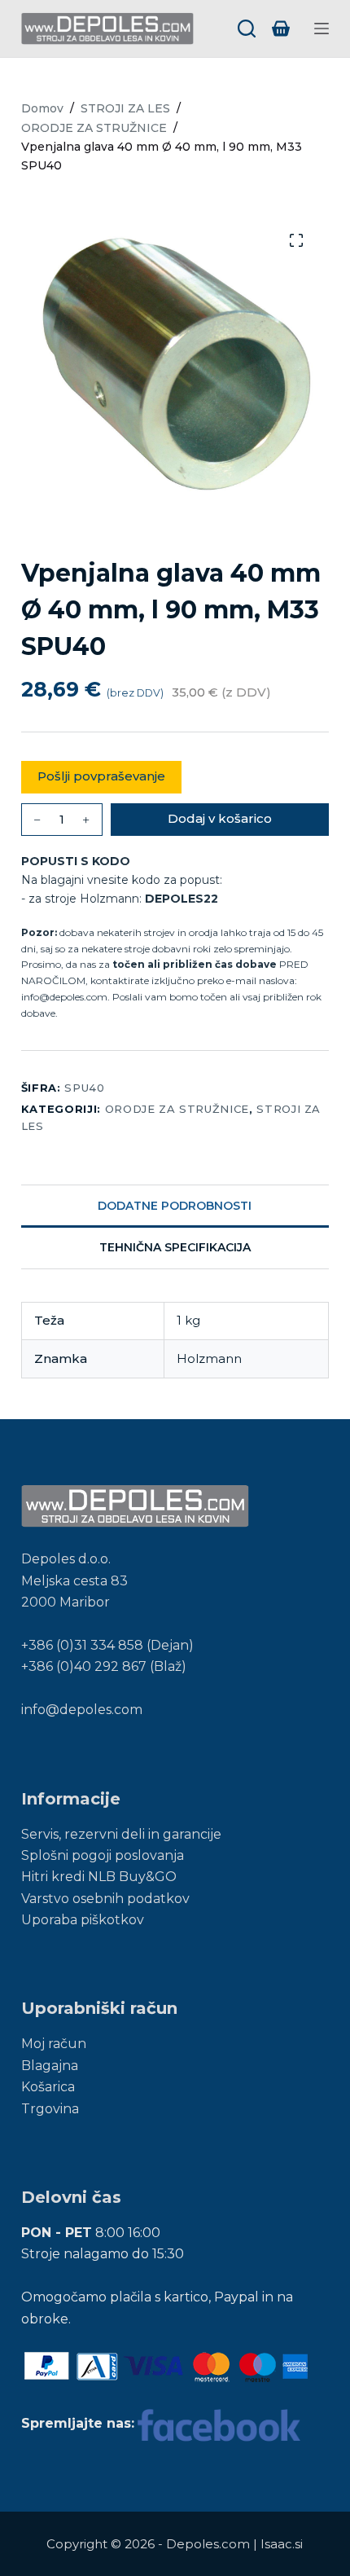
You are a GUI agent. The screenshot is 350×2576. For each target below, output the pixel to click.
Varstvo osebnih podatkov (105, 1899)
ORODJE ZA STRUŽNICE (177, 1109)
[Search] (247, 29)
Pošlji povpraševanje (101, 776)
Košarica (48, 2087)
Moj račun (54, 2044)
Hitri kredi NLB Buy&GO (99, 1877)
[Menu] (322, 29)
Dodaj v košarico (220, 818)
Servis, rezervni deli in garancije (121, 1834)
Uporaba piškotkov (83, 1920)
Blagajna (50, 2066)
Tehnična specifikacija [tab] (175, 1247)
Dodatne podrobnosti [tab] (175, 1206)
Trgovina (50, 2109)
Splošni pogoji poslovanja (103, 1855)
